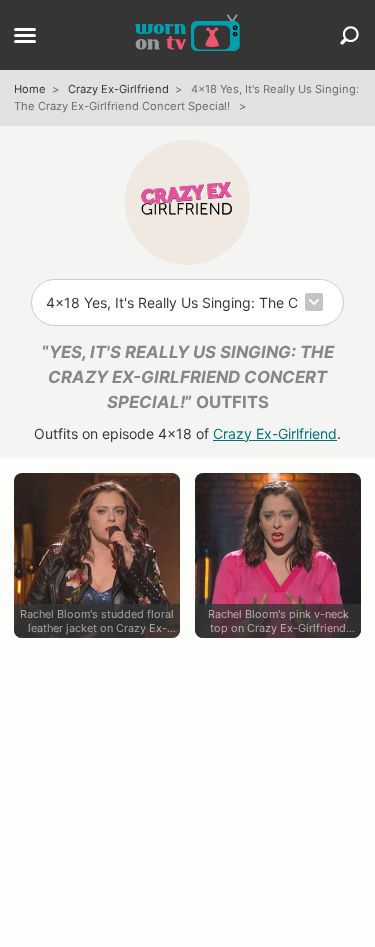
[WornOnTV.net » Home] (187, 35)
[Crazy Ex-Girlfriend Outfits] (187, 202)
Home (30, 89)
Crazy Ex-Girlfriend (118, 89)
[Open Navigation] (25, 37)
